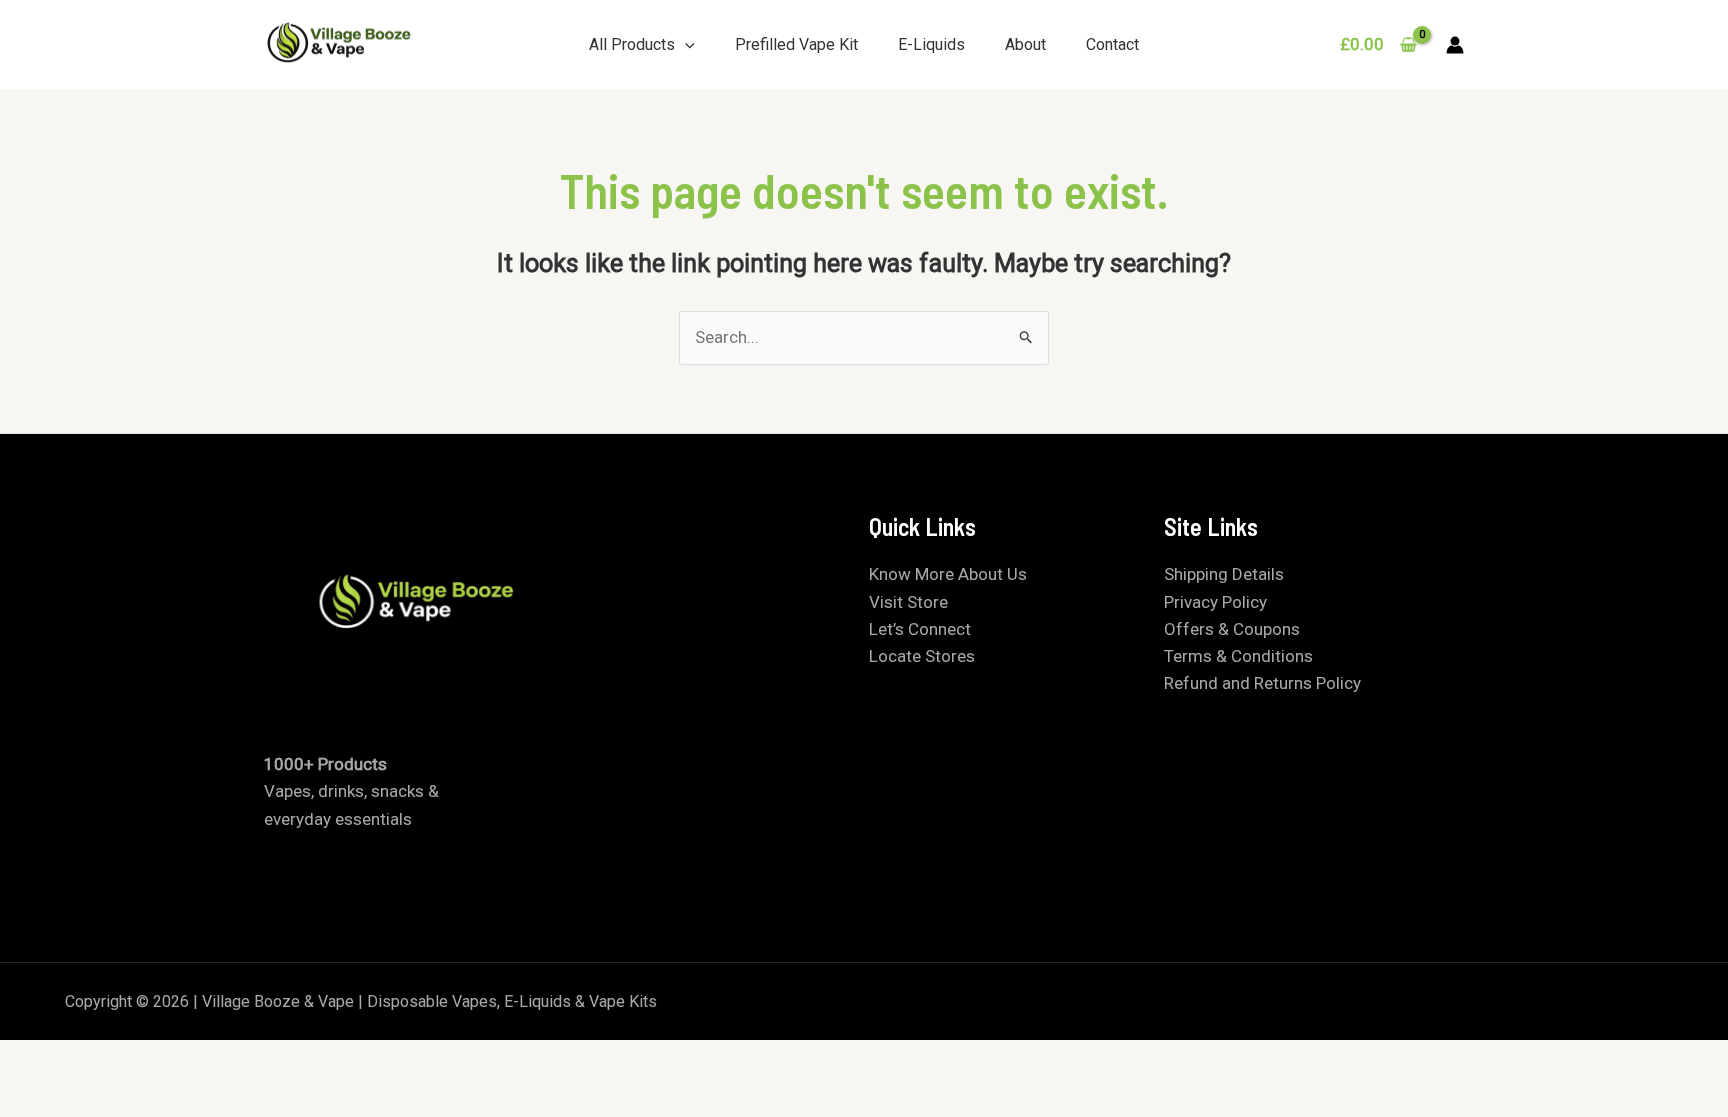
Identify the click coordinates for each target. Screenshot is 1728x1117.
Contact (1112, 44)
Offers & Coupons (1232, 629)
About (1025, 44)
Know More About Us (948, 574)
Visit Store (908, 602)
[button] (685, 44)
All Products (632, 44)
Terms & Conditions (1238, 656)
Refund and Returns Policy (1262, 683)
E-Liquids (931, 44)
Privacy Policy (1215, 602)
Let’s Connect (920, 629)
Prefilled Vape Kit (796, 44)
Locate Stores (922, 656)
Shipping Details (1224, 574)
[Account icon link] (1455, 45)
